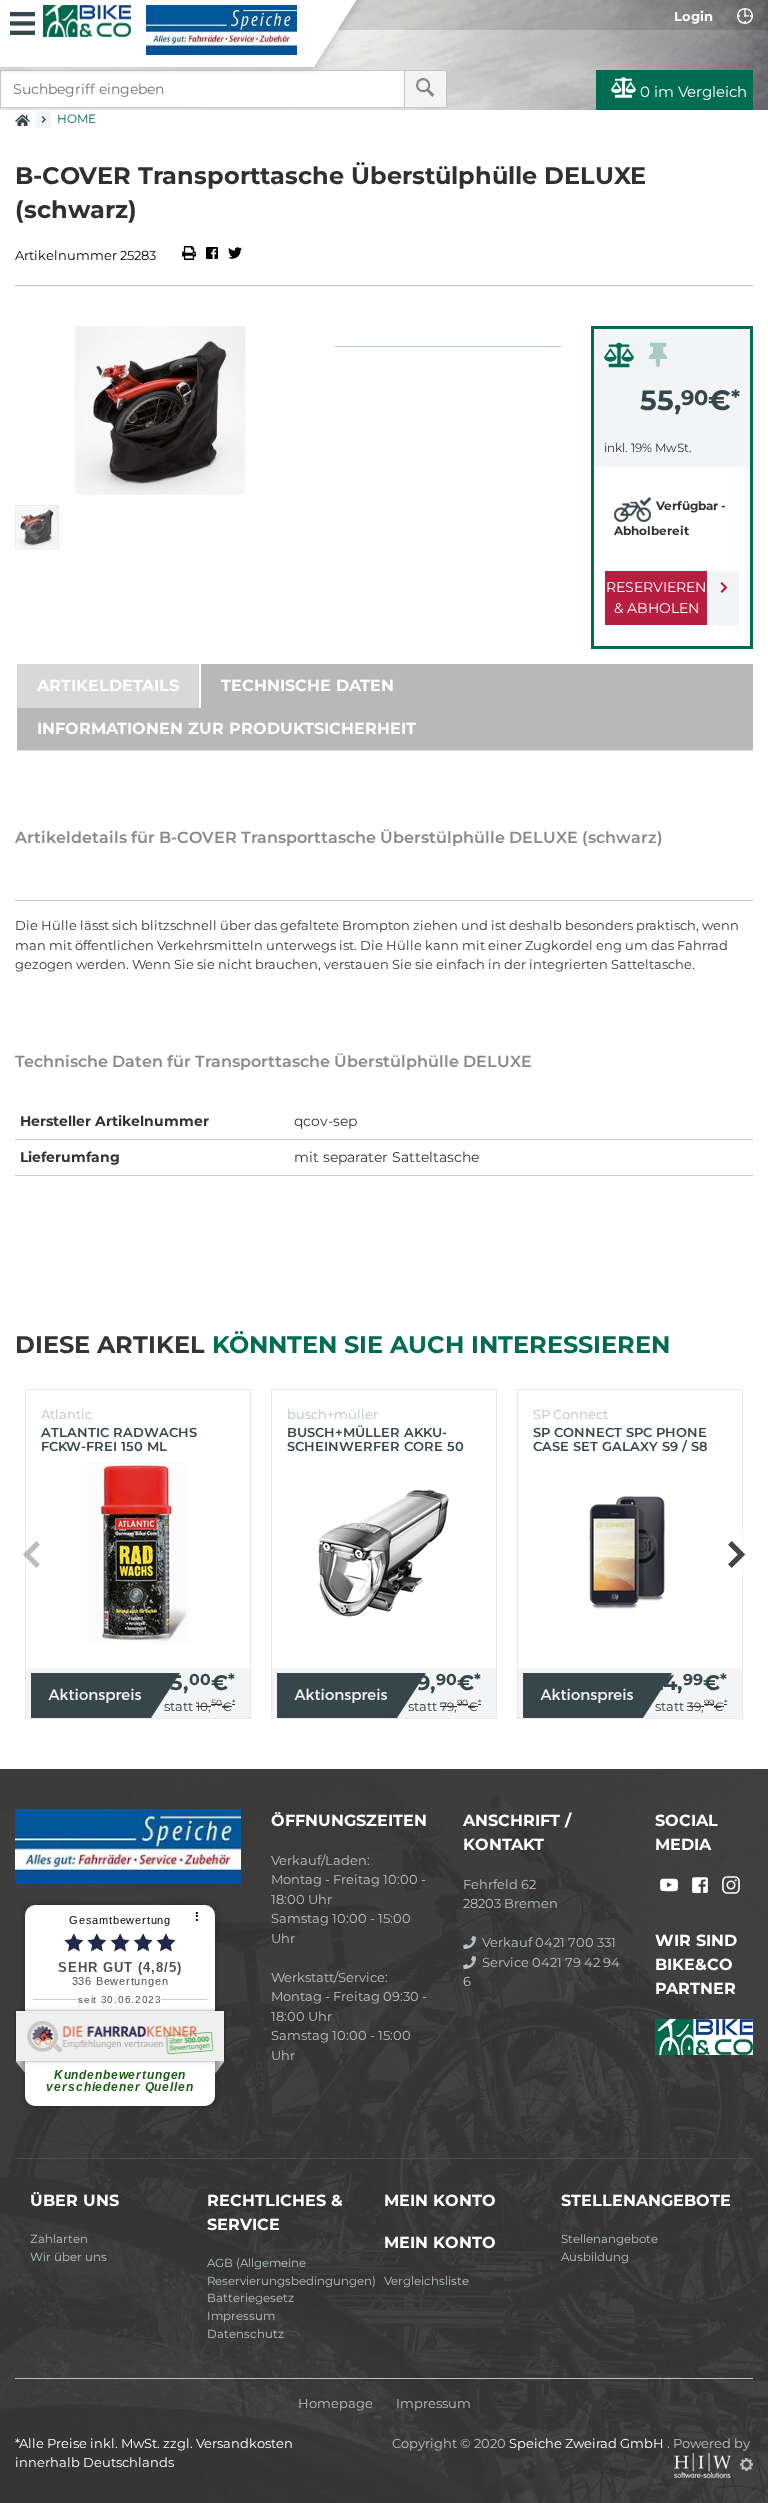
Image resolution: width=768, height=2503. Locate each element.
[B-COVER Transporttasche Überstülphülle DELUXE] (160, 410)
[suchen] (425, 89)
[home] (22, 114)
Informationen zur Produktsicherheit (226, 728)
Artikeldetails (108, 685)
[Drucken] (190, 255)
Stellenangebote (609, 2239)
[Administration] (746, 2464)
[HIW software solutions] (704, 2464)
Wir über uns (68, 2257)
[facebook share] (212, 255)
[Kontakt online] (745, 16)
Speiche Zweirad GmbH (588, 2443)
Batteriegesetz (250, 2298)
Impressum (241, 2316)
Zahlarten (59, 2239)
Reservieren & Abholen (656, 597)
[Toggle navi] (22, 21)
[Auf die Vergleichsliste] (622, 360)
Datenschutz (245, 2334)
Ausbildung (595, 2257)
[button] (735, 1554)
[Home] (170, 30)
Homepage (335, 2403)
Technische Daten (307, 685)
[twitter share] (235, 255)
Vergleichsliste (426, 2281)
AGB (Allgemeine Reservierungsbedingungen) (288, 2272)
